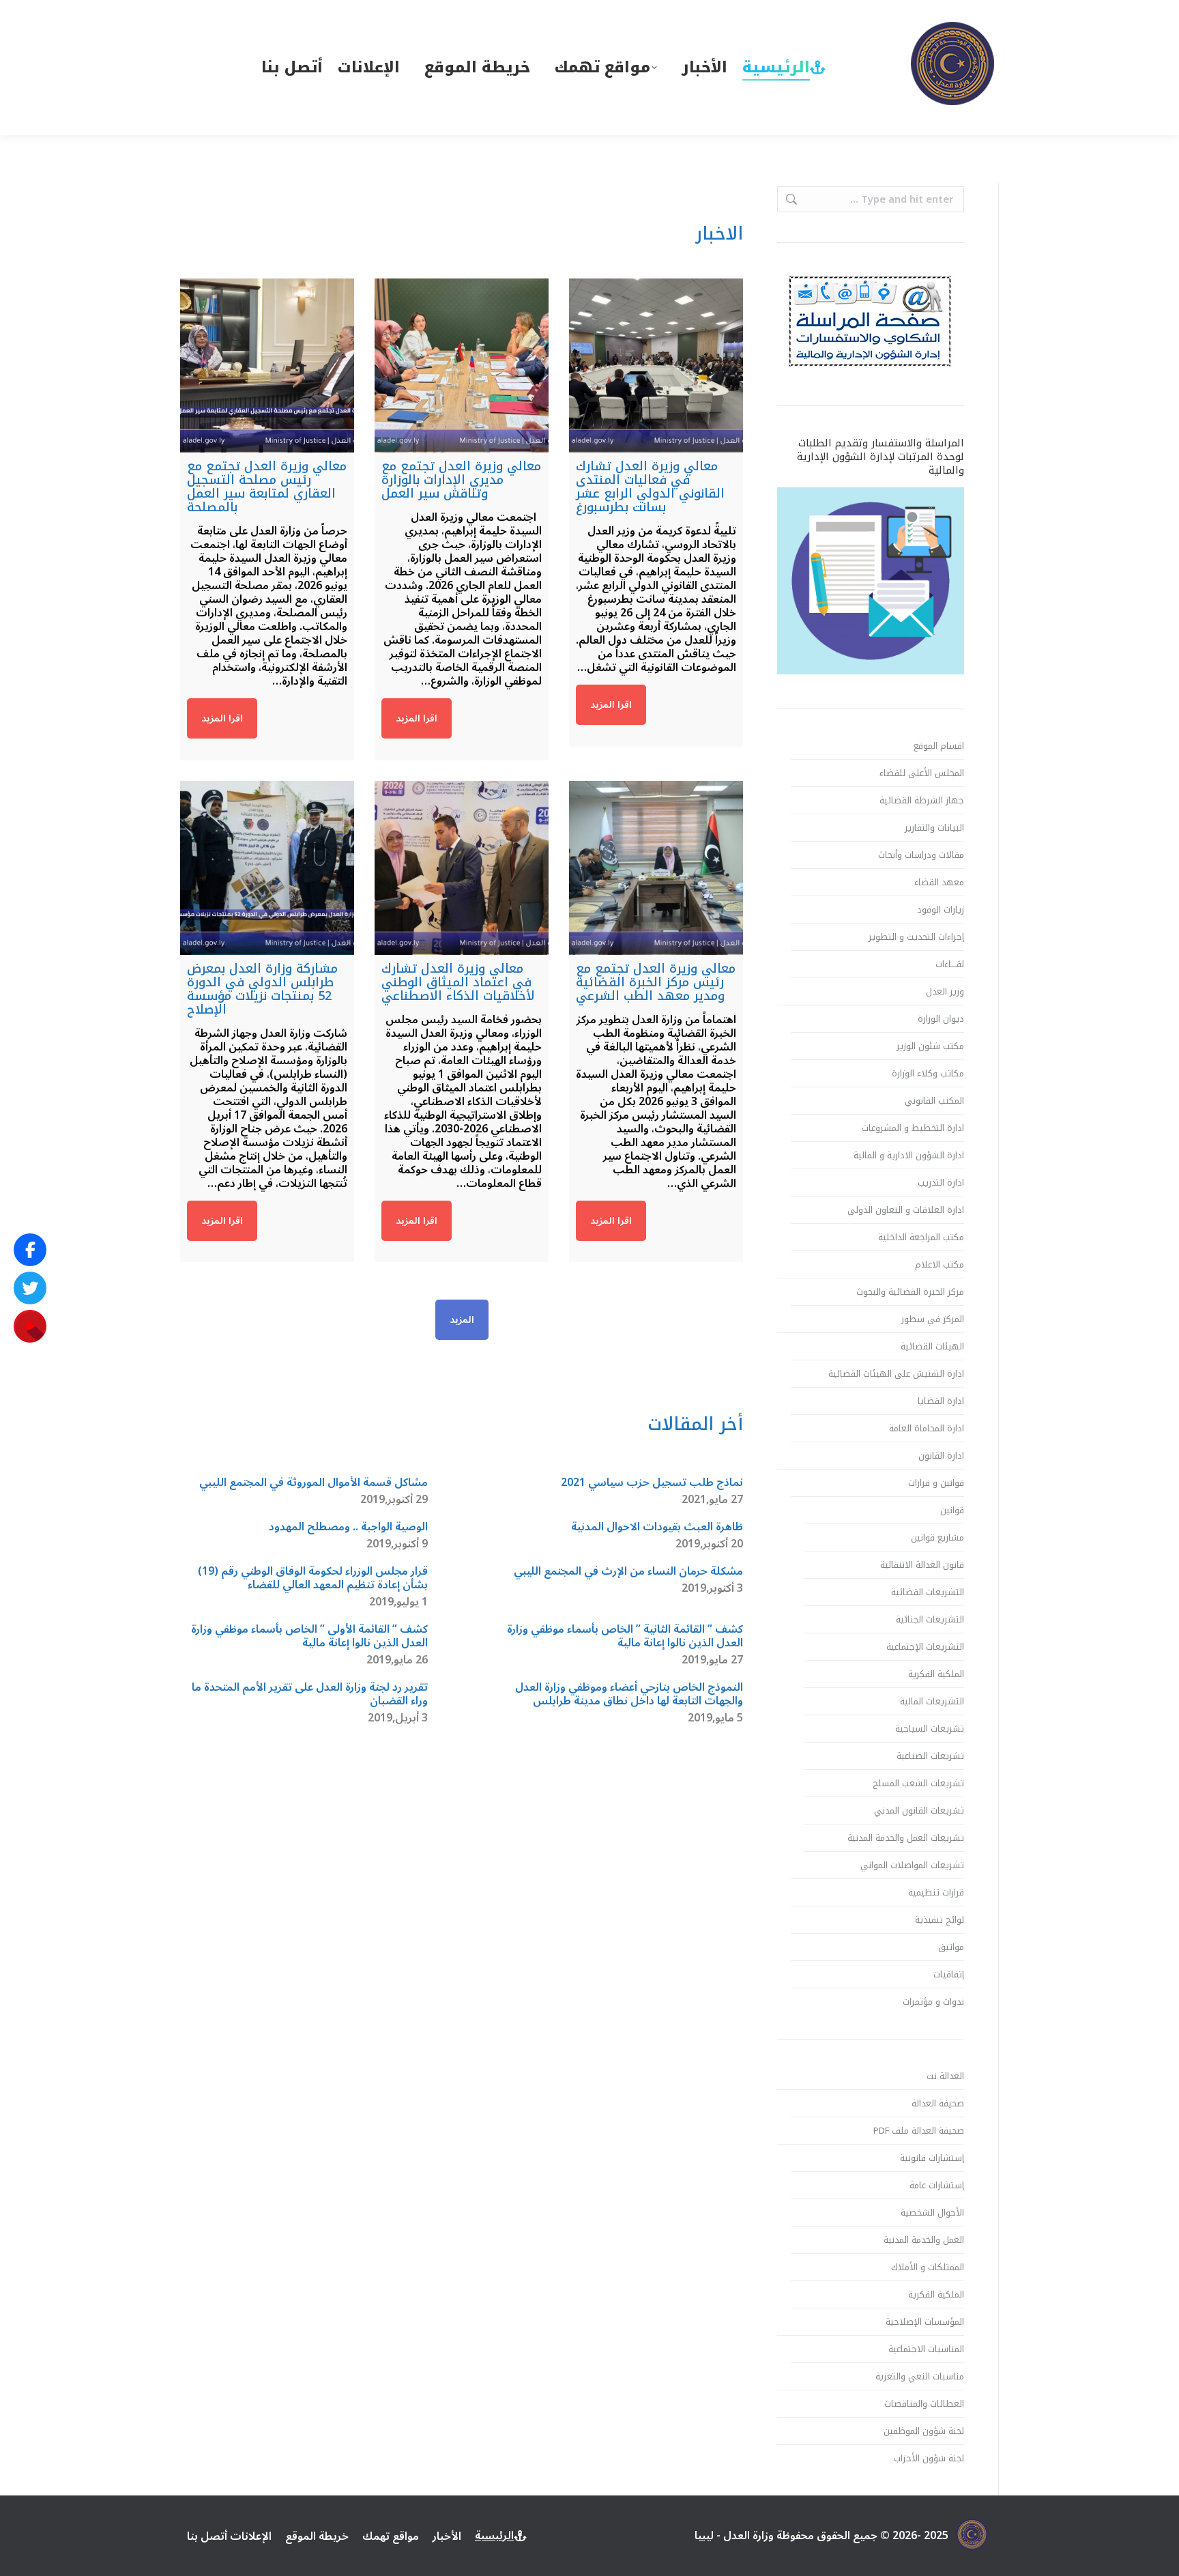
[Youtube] (30, 1326)
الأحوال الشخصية (932, 2213)
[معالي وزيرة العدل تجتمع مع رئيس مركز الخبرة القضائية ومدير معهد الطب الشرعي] (656, 868)
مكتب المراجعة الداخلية (921, 1237)
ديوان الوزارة (941, 1019)
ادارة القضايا (941, 1401)
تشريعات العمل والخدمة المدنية (906, 1838)
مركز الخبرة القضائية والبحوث (910, 1292)
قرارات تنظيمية (936, 1893)
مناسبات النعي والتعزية (920, 2377)
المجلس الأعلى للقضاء (922, 773)
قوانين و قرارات (936, 1483)
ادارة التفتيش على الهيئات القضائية (896, 1374)
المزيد (462, 1320)
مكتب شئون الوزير (930, 1046)
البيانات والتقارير (934, 828)
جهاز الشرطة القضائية (922, 801)
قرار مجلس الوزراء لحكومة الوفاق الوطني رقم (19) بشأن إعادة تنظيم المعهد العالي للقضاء (313, 1578)
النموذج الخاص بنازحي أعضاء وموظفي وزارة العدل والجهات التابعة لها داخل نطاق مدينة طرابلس (629, 1694)
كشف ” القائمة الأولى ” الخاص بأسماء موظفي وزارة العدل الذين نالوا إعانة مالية (309, 1636)
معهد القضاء (939, 883)
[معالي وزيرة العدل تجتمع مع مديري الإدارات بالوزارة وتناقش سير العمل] (462, 366)
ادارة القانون (941, 1456)
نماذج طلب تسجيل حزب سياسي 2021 (652, 1483)
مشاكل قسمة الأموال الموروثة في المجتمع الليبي (314, 1483)
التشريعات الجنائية (930, 1620)
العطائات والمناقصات (924, 2404)
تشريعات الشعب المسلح (918, 1784)
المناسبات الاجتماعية (926, 2349)
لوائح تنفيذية (940, 1920)
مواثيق (951, 1947)
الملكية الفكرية (936, 1674)
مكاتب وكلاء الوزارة (928, 1074)
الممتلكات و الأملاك (928, 2267)
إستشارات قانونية (932, 2158)
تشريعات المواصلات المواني (912, 1865)
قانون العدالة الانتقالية (922, 1565)
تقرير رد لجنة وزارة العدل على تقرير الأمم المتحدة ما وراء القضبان (310, 1694)
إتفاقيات (949, 1975)
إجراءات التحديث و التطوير (916, 937)
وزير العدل (945, 992)
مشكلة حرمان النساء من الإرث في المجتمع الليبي (628, 1571)
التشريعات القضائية (928, 1592)
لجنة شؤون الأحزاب (929, 2459)
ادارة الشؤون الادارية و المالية (909, 1156)
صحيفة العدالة (938, 2104)
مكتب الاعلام (940, 1265)
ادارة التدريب (941, 1183)
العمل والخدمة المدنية (924, 2240)
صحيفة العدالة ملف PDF (919, 2131)
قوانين (952, 1511)
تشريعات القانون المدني (919, 1811)
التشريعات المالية (932, 1702)
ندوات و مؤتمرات (933, 2002)
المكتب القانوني (934, 1101)
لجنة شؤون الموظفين (924, 2431)
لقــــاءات (950, 964)
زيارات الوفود (941, 910)
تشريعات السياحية (930, 1729)
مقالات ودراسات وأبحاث (921, 855)
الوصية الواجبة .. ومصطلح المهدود (348, 1527)
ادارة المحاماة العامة (927, 1429)
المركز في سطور (933, 1319)
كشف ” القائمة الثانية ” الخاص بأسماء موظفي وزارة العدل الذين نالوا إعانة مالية (625, 1636)
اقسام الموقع (939, 746)
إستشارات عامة (937, 2186)
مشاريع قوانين (937, 1538)
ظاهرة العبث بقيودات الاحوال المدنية (657, 1527)
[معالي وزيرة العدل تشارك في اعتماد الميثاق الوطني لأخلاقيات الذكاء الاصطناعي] (462, 868)
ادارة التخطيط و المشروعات (913, 1128)
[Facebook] (30, 1250)
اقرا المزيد (611, 705)
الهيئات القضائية (932, 1347)
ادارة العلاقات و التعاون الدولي (906, 1210)
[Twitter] (30, 1288)
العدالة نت (945, 2076)
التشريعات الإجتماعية (925, 1647)
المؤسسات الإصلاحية (925, 2322)
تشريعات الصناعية (930, 1756)
